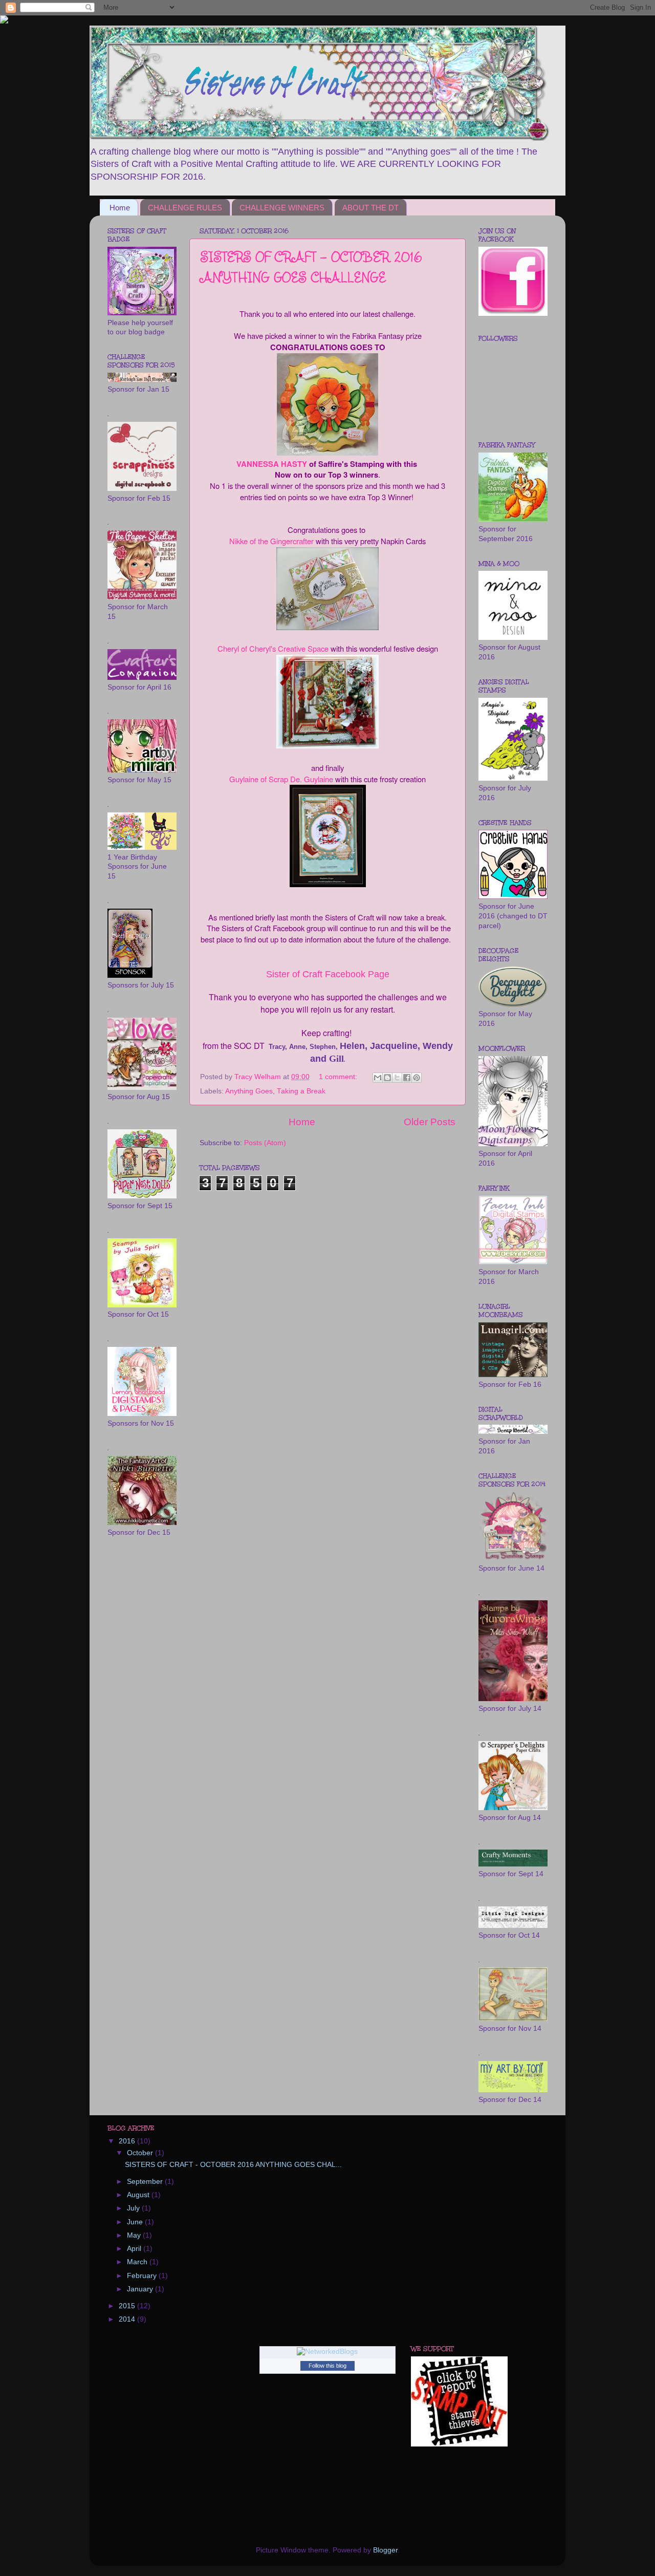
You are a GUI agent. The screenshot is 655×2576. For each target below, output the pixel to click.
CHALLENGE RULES (185, 208)
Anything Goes (249, 1091)
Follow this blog (327, 2366)
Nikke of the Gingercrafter (271, 541)
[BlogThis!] (387, 1078)
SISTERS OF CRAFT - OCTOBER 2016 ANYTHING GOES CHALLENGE (311, 267)
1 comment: (339, 1077)
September (146, 2182)
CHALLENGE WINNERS (282, 208)
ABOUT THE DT (370, 208)
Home (120, 208)
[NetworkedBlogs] (327, 2352)
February (143, 2276)
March (138, 2262)
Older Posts (430, 1122)
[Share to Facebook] (407, 1078)
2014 (128, 2319)
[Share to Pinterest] (417, 1078)
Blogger (385, 2550)
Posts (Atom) (265, 1143)
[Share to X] (397, 1078)
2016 (128, 2141)
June (136, 2222)
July (134, 2208)
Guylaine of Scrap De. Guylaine (281, 779)
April (135, 2249)
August (139, 2195)
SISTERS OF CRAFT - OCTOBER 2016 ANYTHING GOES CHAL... (233, 2165)
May (135, 2235)
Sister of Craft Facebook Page (328, 974)
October (141, 2153)
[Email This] (378, 1078)
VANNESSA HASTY (272, 464)
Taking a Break (301, 1091)
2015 (128, 2306)
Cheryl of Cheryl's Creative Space (273, 648)
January (141, 2289)
